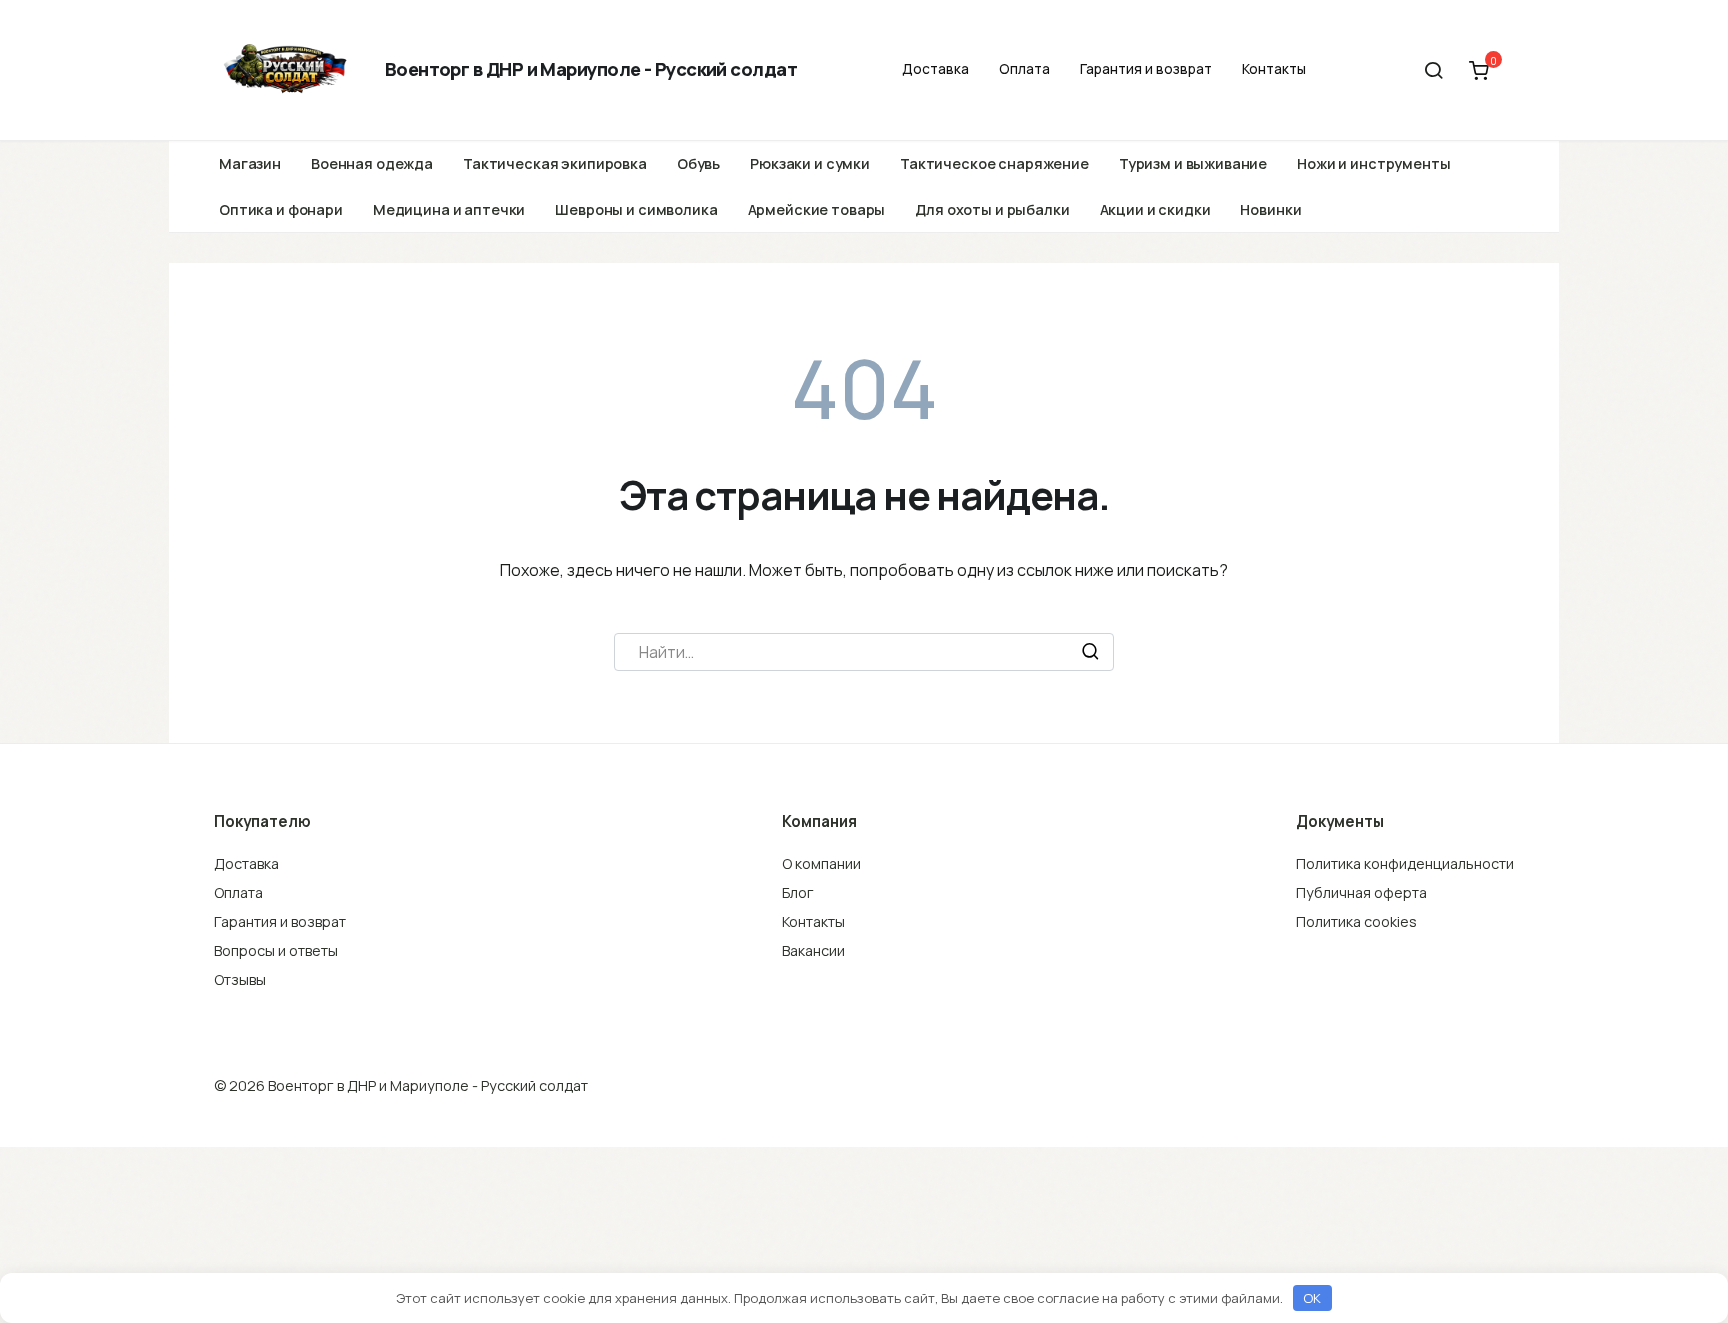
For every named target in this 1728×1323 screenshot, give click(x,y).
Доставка (935, 69)
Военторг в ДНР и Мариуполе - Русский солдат (591, 69)
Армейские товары (817, 209)
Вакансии (813, 950)
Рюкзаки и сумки (810, 163)
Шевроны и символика (636, 209)
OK (1312, 1298)
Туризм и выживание (1193, 163)
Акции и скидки (1155, 209)
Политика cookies (1356, 921)
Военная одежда (372, 163)
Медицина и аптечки (449, 209)
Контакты (1274, 69)
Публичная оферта (1361, 892)
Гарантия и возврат (1146, 69)
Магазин (250, 163)
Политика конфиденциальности (1405, 863)
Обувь (698, 163)
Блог (798, 892)
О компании (821, 863)
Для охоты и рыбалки (992, 209)
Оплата (1024, 69)
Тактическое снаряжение (994, 163)
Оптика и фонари (281, 209)
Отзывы (240, 979)
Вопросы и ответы (276, 950)
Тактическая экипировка (555, 163)
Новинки (1270, 209)
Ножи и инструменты (1373, 163)
